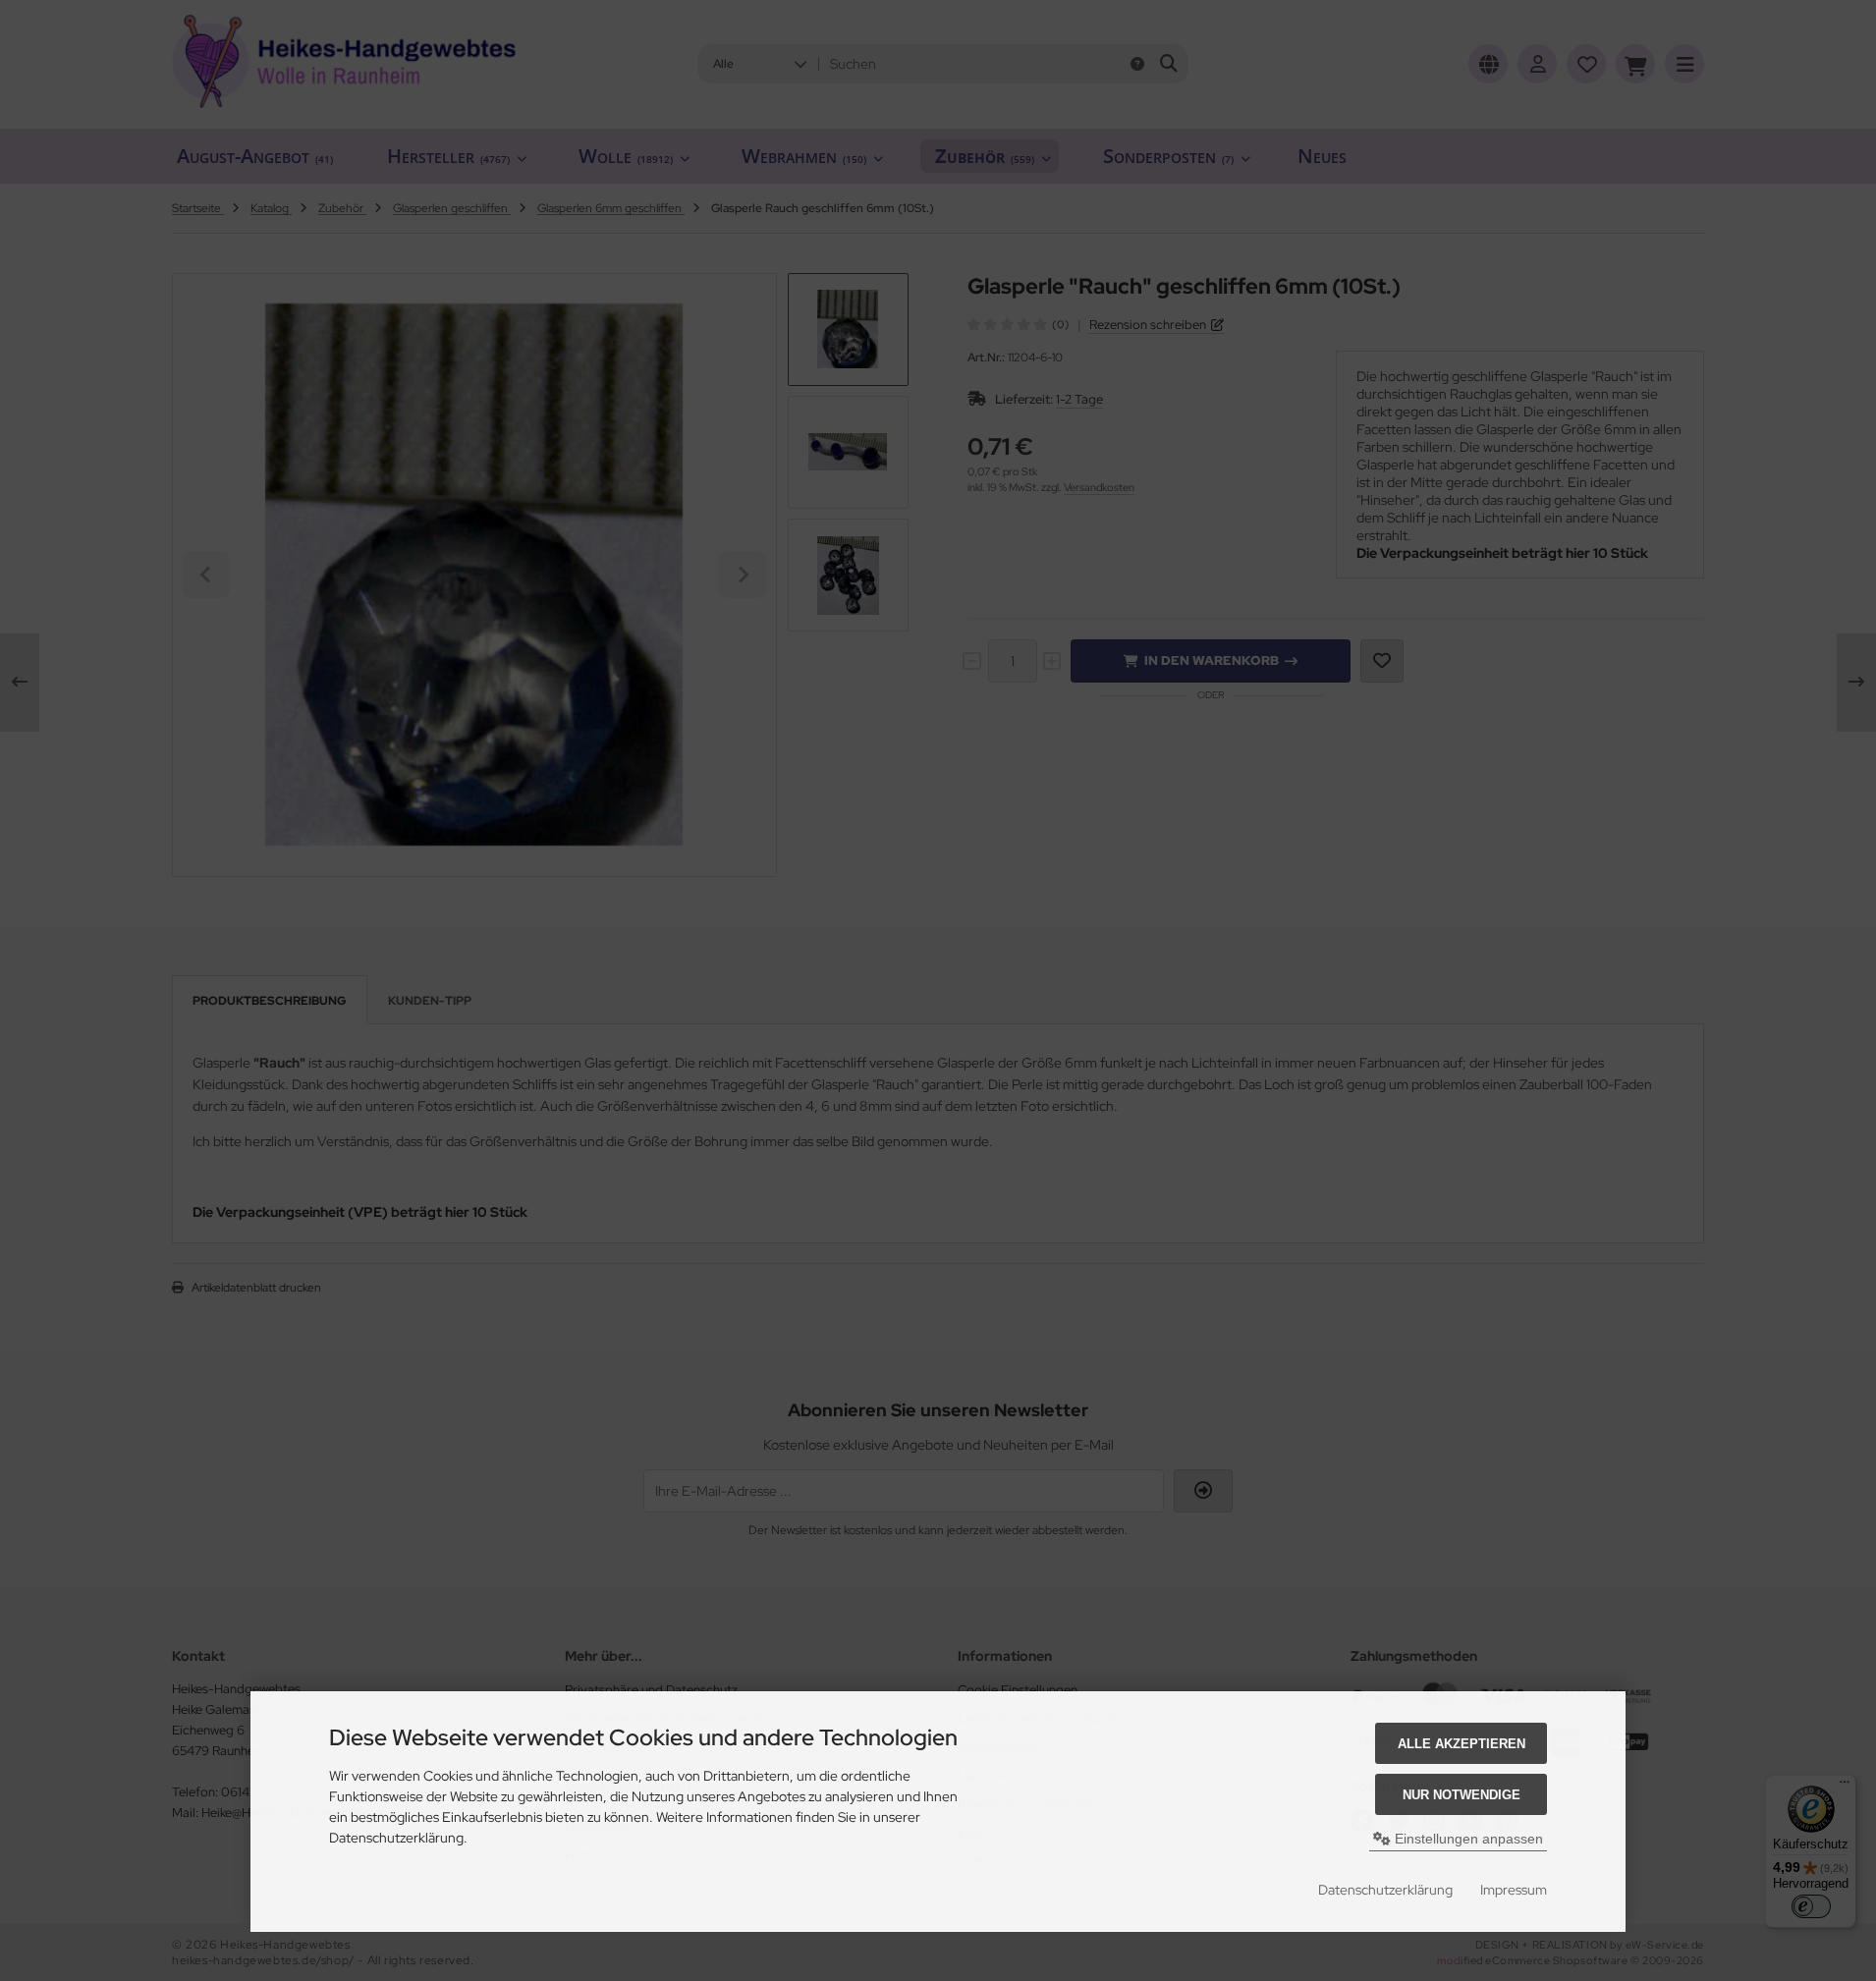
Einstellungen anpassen (1467, 1839)
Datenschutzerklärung (1385, 1890)
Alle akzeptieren (1462, 1744)
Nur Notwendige (1462, 1795)
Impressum (1514, 1890)
